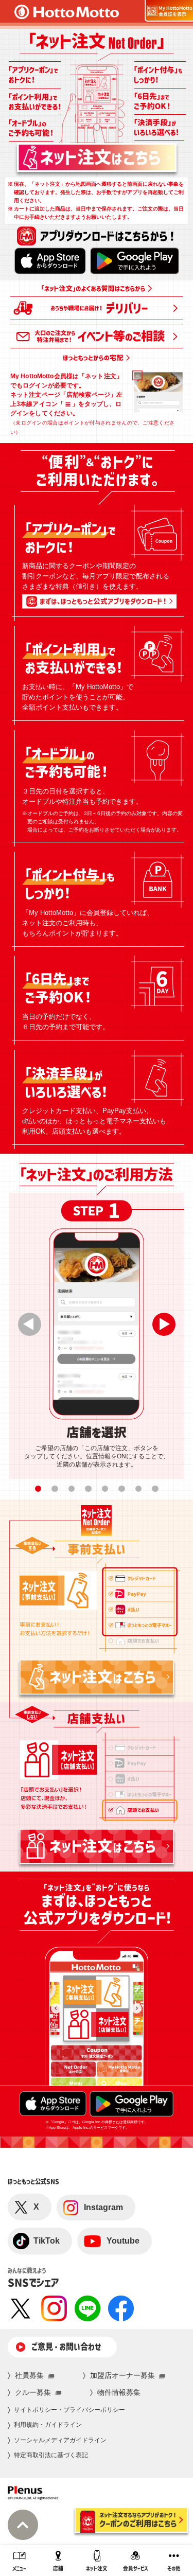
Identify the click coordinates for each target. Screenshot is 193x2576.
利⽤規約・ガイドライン (48, 2425)
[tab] (38, 1489)
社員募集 (29, 2375)
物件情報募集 (119, 2392)
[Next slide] (164, 1324)
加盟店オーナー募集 (122, 2375)
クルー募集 (33, 2392)
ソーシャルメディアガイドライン (60, 2440)
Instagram (103, 2207)
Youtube (123, 2241)
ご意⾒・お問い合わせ (66, 2346)
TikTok (47, 2241)
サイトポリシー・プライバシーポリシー (69, 2410)
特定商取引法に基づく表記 (51, 2455)
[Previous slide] (30, 1324)
